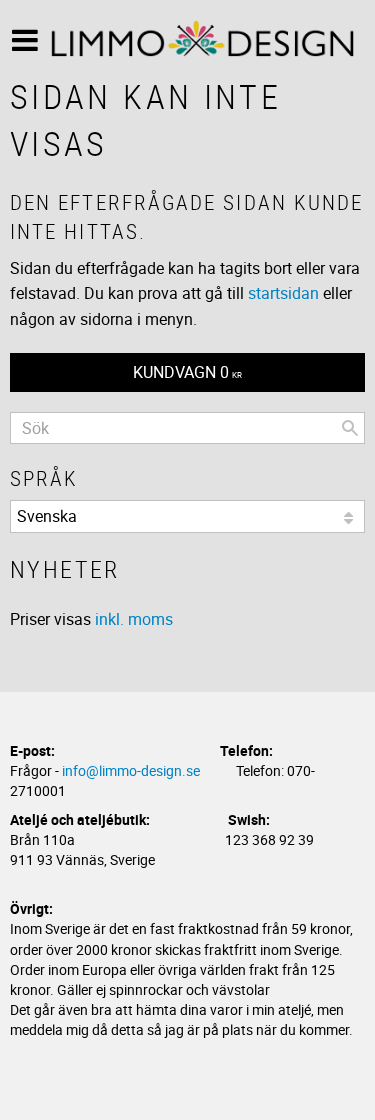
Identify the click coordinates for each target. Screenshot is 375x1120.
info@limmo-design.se (131, 770)
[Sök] (350, 428)
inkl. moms (134, 619)
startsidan (283, 293)
